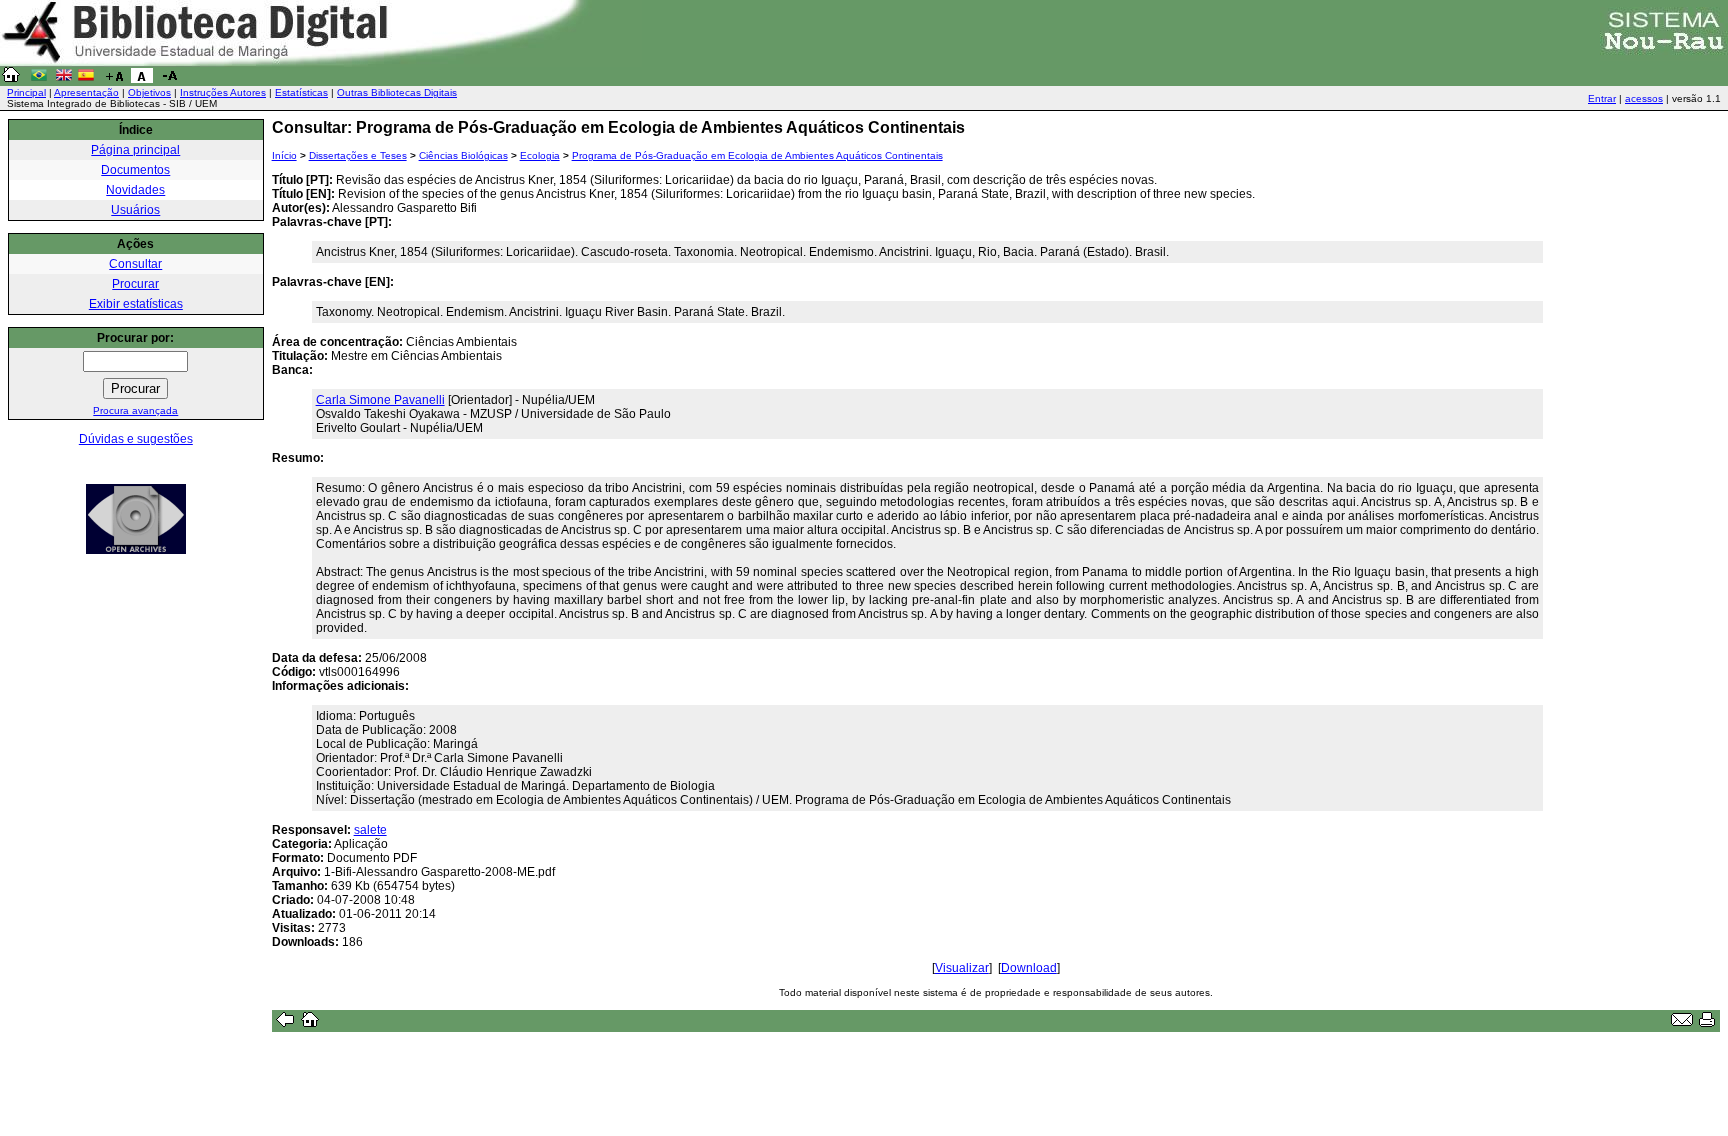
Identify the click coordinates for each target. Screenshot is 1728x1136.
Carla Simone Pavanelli (380, 400)
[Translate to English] (64, 79)
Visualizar (962, 968)
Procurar (135, 284)
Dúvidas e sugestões (136, 439)
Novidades (135, 190)
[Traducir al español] (86, 79)
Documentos (135, 170)
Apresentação (86, 92)
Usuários (135, 210)
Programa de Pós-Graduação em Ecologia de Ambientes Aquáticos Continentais (757, 155)
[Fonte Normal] (142, 79)
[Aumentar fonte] (114, 79)
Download (1029, 968)
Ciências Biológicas (463, 155)
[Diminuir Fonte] (170, 79)
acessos (1644, 98)
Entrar (1602, 98)
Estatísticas (301, 92)
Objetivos (149, 92)
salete (370, 830)
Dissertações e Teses (358, 155)
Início (284, 155)
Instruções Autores (223, 92)
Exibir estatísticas (136, 304)
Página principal (135, 150)
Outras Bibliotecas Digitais (397, 92)
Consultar (135, 264)
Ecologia (540, 155)
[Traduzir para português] (39, 79)
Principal (26, 92)
